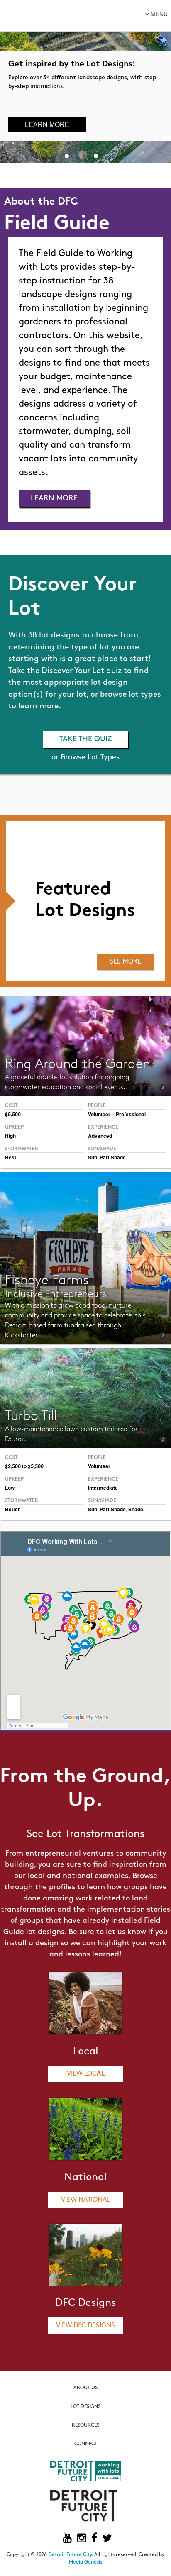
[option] (85, 81)
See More (125, 962)
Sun (93, 1157)
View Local (86, 2074)
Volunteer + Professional (117, 1114)
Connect (86, 2444)
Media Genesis (85, 2562)
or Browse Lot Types (85, 758)
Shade (136, 1509)
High (10, 1136)
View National (86, 2200)
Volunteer (99, 1466)
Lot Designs (85, 2407)
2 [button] (81, 154)
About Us (85, 2388)
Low (10, 1488)
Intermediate (103, 1488)
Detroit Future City (70, 2555)
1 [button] (67, 154)
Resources (85, 2425)
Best (11, 1157)
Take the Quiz (86, 739)
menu (158, 14)
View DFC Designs (85, 2326)
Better (12, 1509)
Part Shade (113, 1157)
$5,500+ (14, 1114)
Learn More (47, 125)
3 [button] (96, 154)
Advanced (100, 1136)
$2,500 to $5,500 (24, 1466)
